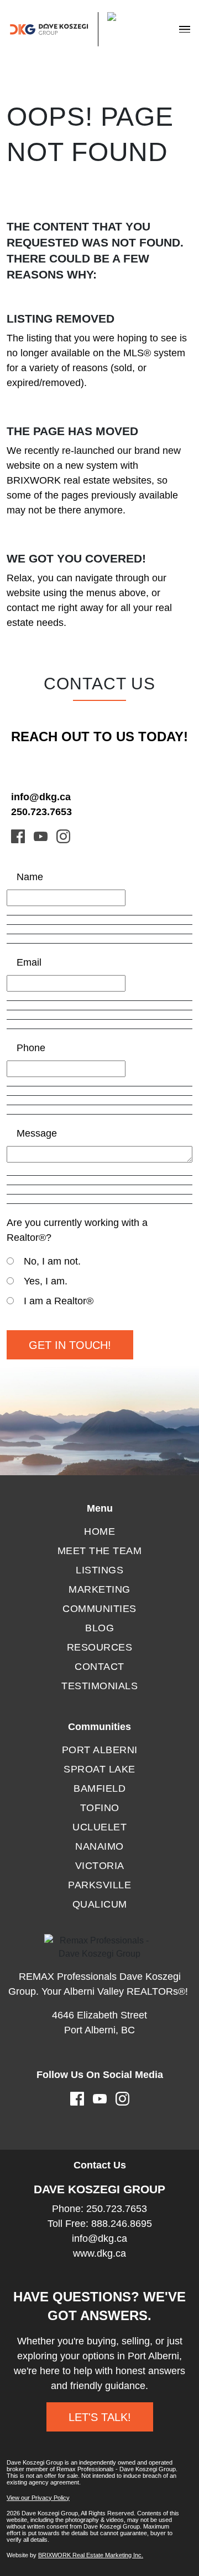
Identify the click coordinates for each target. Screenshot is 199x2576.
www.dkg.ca (99, 2253)
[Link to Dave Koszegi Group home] (74, 29)
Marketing (99, 1589)
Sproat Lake (99, 1769)
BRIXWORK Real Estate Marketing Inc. (91, 2555)
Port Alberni (100, 1750)
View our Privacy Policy (38, 2498)
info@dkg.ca (41, 797)
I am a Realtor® (59, 1301)
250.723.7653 (41, 812)
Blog (99, 1628)
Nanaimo (99, 1846)
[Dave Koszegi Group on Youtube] (41, 836)
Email (29, 962)
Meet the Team (100, 1551)
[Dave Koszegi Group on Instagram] (63, 836)
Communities (99, 1609)
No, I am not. (52, 1261)
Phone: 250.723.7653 (99, 2209)
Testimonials (99, 1686)
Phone (31, 1048)
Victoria (100, 1866)
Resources (100, 1647)
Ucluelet (99, 1827)
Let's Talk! (100, 2417)
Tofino (100, 1808)
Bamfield (99, 1788)
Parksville (99, 1885)
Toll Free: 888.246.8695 (100, 2224)
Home (99, 1531)
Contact (99, 1667)
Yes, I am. (46, 1281)
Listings (99, 1570)
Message (37, 1133)
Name (30, 877)
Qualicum (100, 1904)
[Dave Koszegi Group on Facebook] (18, 836)
